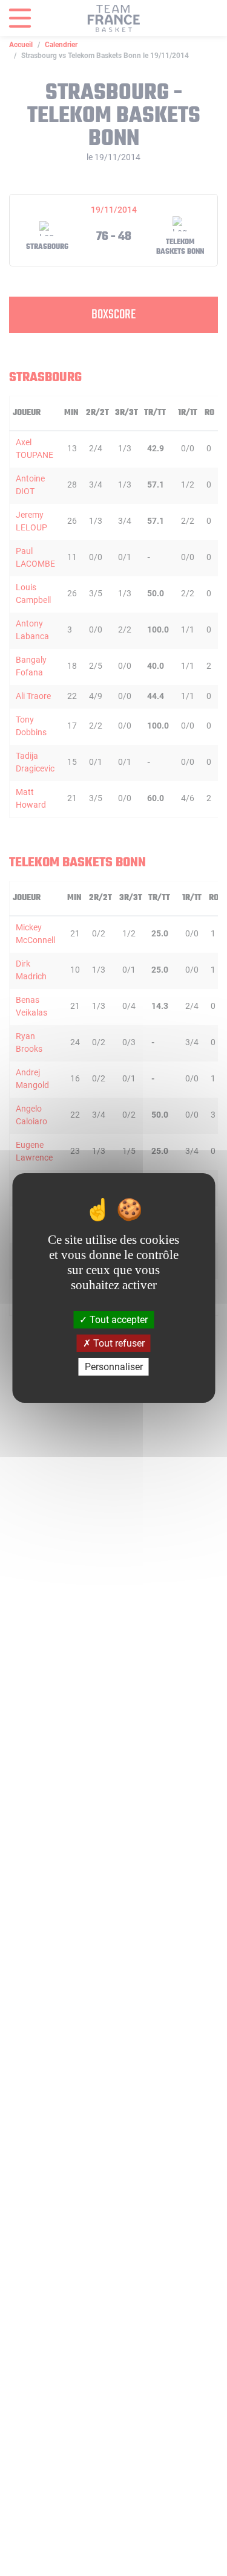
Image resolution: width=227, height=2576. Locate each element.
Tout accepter (117, 1319)
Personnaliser (114, 1367)
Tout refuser (118, 1343)
